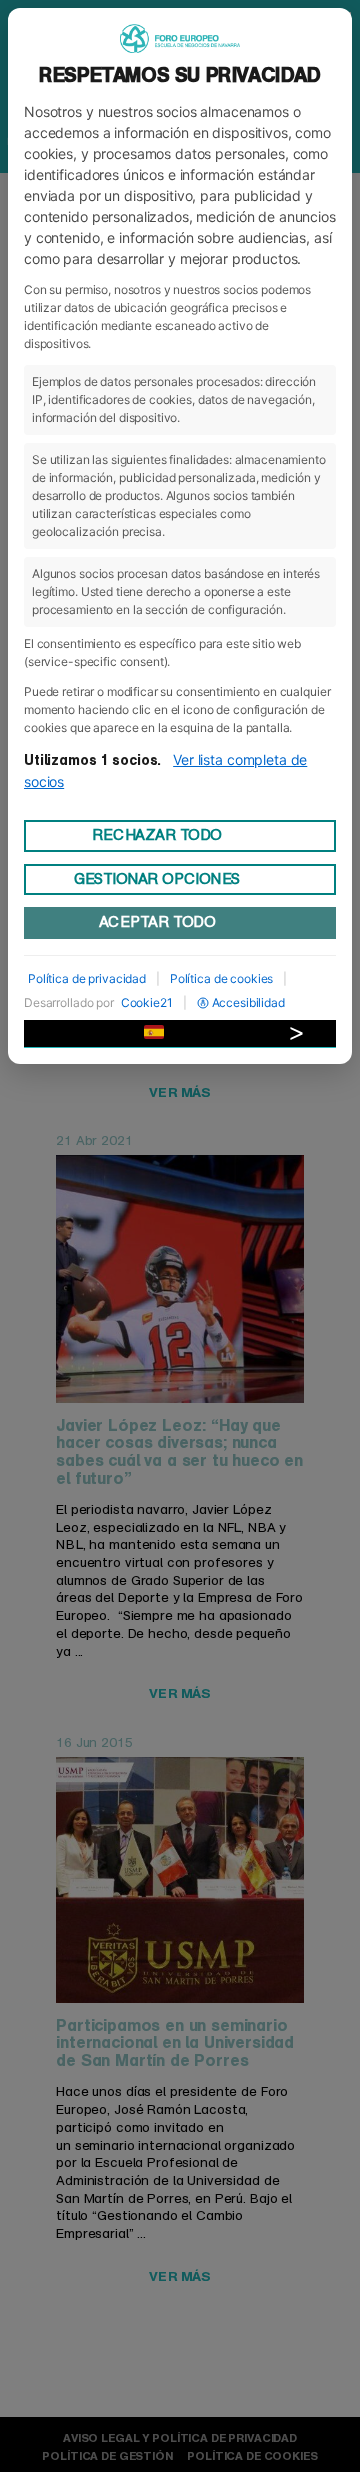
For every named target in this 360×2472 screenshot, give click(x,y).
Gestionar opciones (157, 879)
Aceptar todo (157, 922)
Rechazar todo (157, 835)
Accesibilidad (248, 1002)
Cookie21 (147, 1002)
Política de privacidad (87, 978)
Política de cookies (221, 978)
